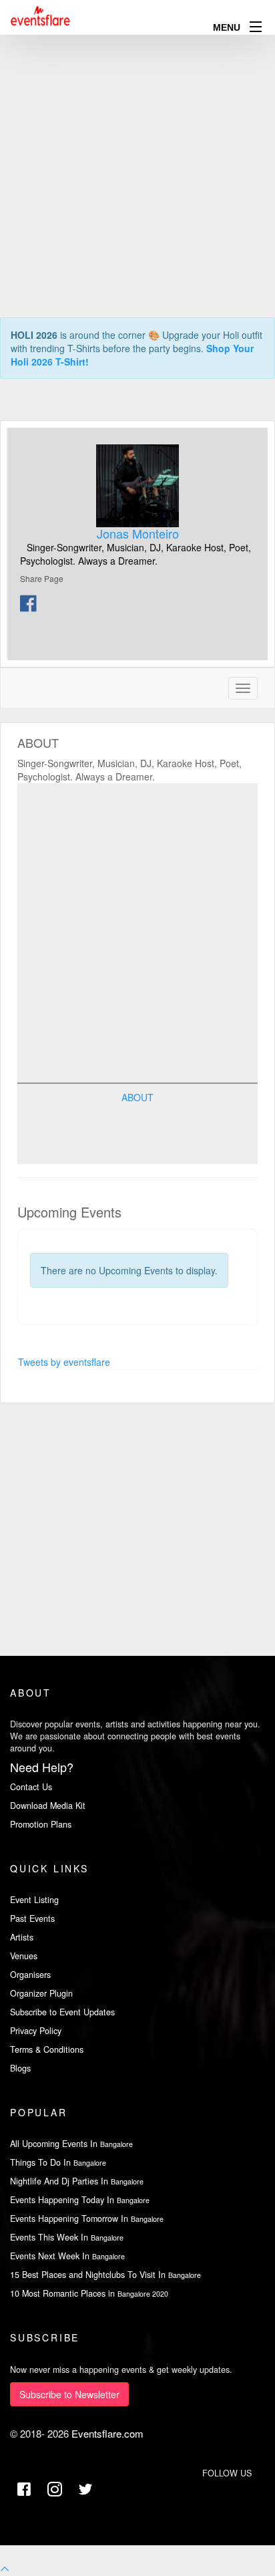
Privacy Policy (36, 2031)
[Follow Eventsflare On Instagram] (55, 2489)
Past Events (32, 1918)
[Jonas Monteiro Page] (137, 486)
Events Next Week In (67, 2256)
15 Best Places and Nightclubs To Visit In (105, 2275)
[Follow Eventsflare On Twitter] (85, 2489)
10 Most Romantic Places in (89, 2293)
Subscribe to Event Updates (62, 2012)
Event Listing (34, 1900)
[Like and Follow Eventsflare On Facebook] (24, 2489)
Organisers (30, 1975)
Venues (24, 1956)
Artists (22, 1937)
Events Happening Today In (80, 2200)
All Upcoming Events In (71, 2144)
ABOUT (137, 1097)
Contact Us (31, 1787)
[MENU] (256, 26)
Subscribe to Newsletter (69, 2394)
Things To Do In (58, 2162)
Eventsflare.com (107, 2433)
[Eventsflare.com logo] (41, 16)
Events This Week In (67, 2237)
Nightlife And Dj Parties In (77, 2181)
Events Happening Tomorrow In (87, 2219)
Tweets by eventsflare (64, 1362)
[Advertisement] (137, 138)
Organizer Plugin (41, 1993)
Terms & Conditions (47, 2049)
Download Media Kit (48, 1806)
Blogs (20, 2068)
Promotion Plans (41, 1824)
